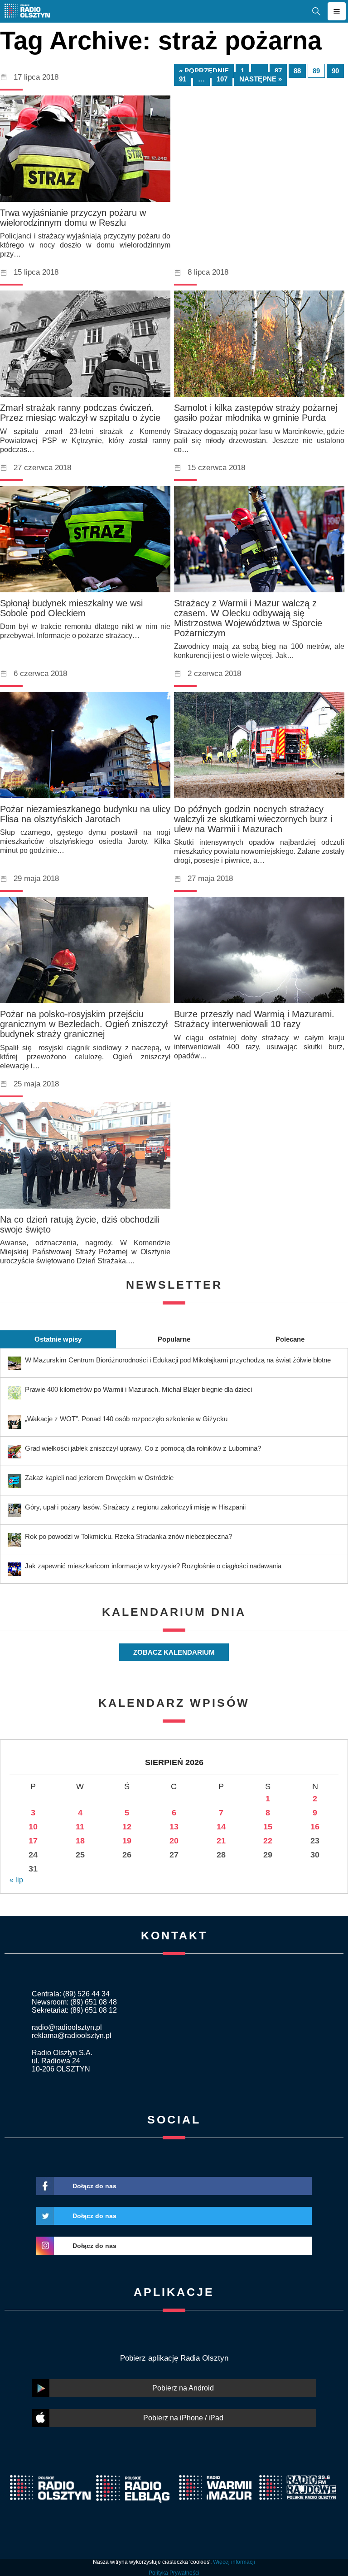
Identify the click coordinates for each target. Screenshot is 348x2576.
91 (183, 79)
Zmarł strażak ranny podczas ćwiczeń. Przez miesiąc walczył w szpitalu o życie (80, 413)
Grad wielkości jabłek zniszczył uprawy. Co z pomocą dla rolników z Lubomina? (143, 1448)
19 (127, 1841)
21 (221, 1841)
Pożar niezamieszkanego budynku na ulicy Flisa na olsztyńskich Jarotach (85, 814)
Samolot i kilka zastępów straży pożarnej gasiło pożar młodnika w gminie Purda (256, 413)
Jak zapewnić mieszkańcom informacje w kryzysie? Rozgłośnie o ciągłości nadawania (153, 1566)
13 (174, 1827)
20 (174, 1841)
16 (315, 1827)
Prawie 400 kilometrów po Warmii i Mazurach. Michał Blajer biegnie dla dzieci (138, 1389)
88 (297, 71)
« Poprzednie (204, 71)
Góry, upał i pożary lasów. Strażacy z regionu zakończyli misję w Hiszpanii (135, 1507)
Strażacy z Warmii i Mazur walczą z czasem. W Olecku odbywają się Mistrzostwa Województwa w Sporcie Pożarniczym (248, 618)
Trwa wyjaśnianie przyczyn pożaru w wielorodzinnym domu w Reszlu (73, 218)
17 (33, 1841)
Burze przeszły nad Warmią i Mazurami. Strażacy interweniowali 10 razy (254, 1019)
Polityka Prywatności (174, 2573)
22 (268, 1841)
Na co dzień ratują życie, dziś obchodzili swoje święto (80, 1224)
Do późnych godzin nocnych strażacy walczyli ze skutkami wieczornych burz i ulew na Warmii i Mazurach (253, 819)
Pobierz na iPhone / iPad (183, 2418)
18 (80, 1841)
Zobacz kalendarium (174, 1652)
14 (221, 1827)
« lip (16, 1880)
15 (268, 1827)
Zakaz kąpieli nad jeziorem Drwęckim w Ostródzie (99, 1478)
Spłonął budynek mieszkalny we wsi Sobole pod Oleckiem (71, 608)
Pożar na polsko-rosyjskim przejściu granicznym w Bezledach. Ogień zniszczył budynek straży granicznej (84, 1024)
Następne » (261, 79)
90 (335, 71)
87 (278, 71)
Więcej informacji (234, 2562)
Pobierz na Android (183, 2388)
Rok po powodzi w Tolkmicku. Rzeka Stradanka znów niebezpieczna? (128, 1536)
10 (33, 1827)
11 (80, 1827)
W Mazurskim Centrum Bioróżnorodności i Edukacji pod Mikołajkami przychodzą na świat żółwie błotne (178, 1360)
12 (127, 1827)
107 (222, 79)
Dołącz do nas (94, 2186)
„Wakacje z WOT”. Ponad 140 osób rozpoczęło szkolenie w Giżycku (126, 1419)
